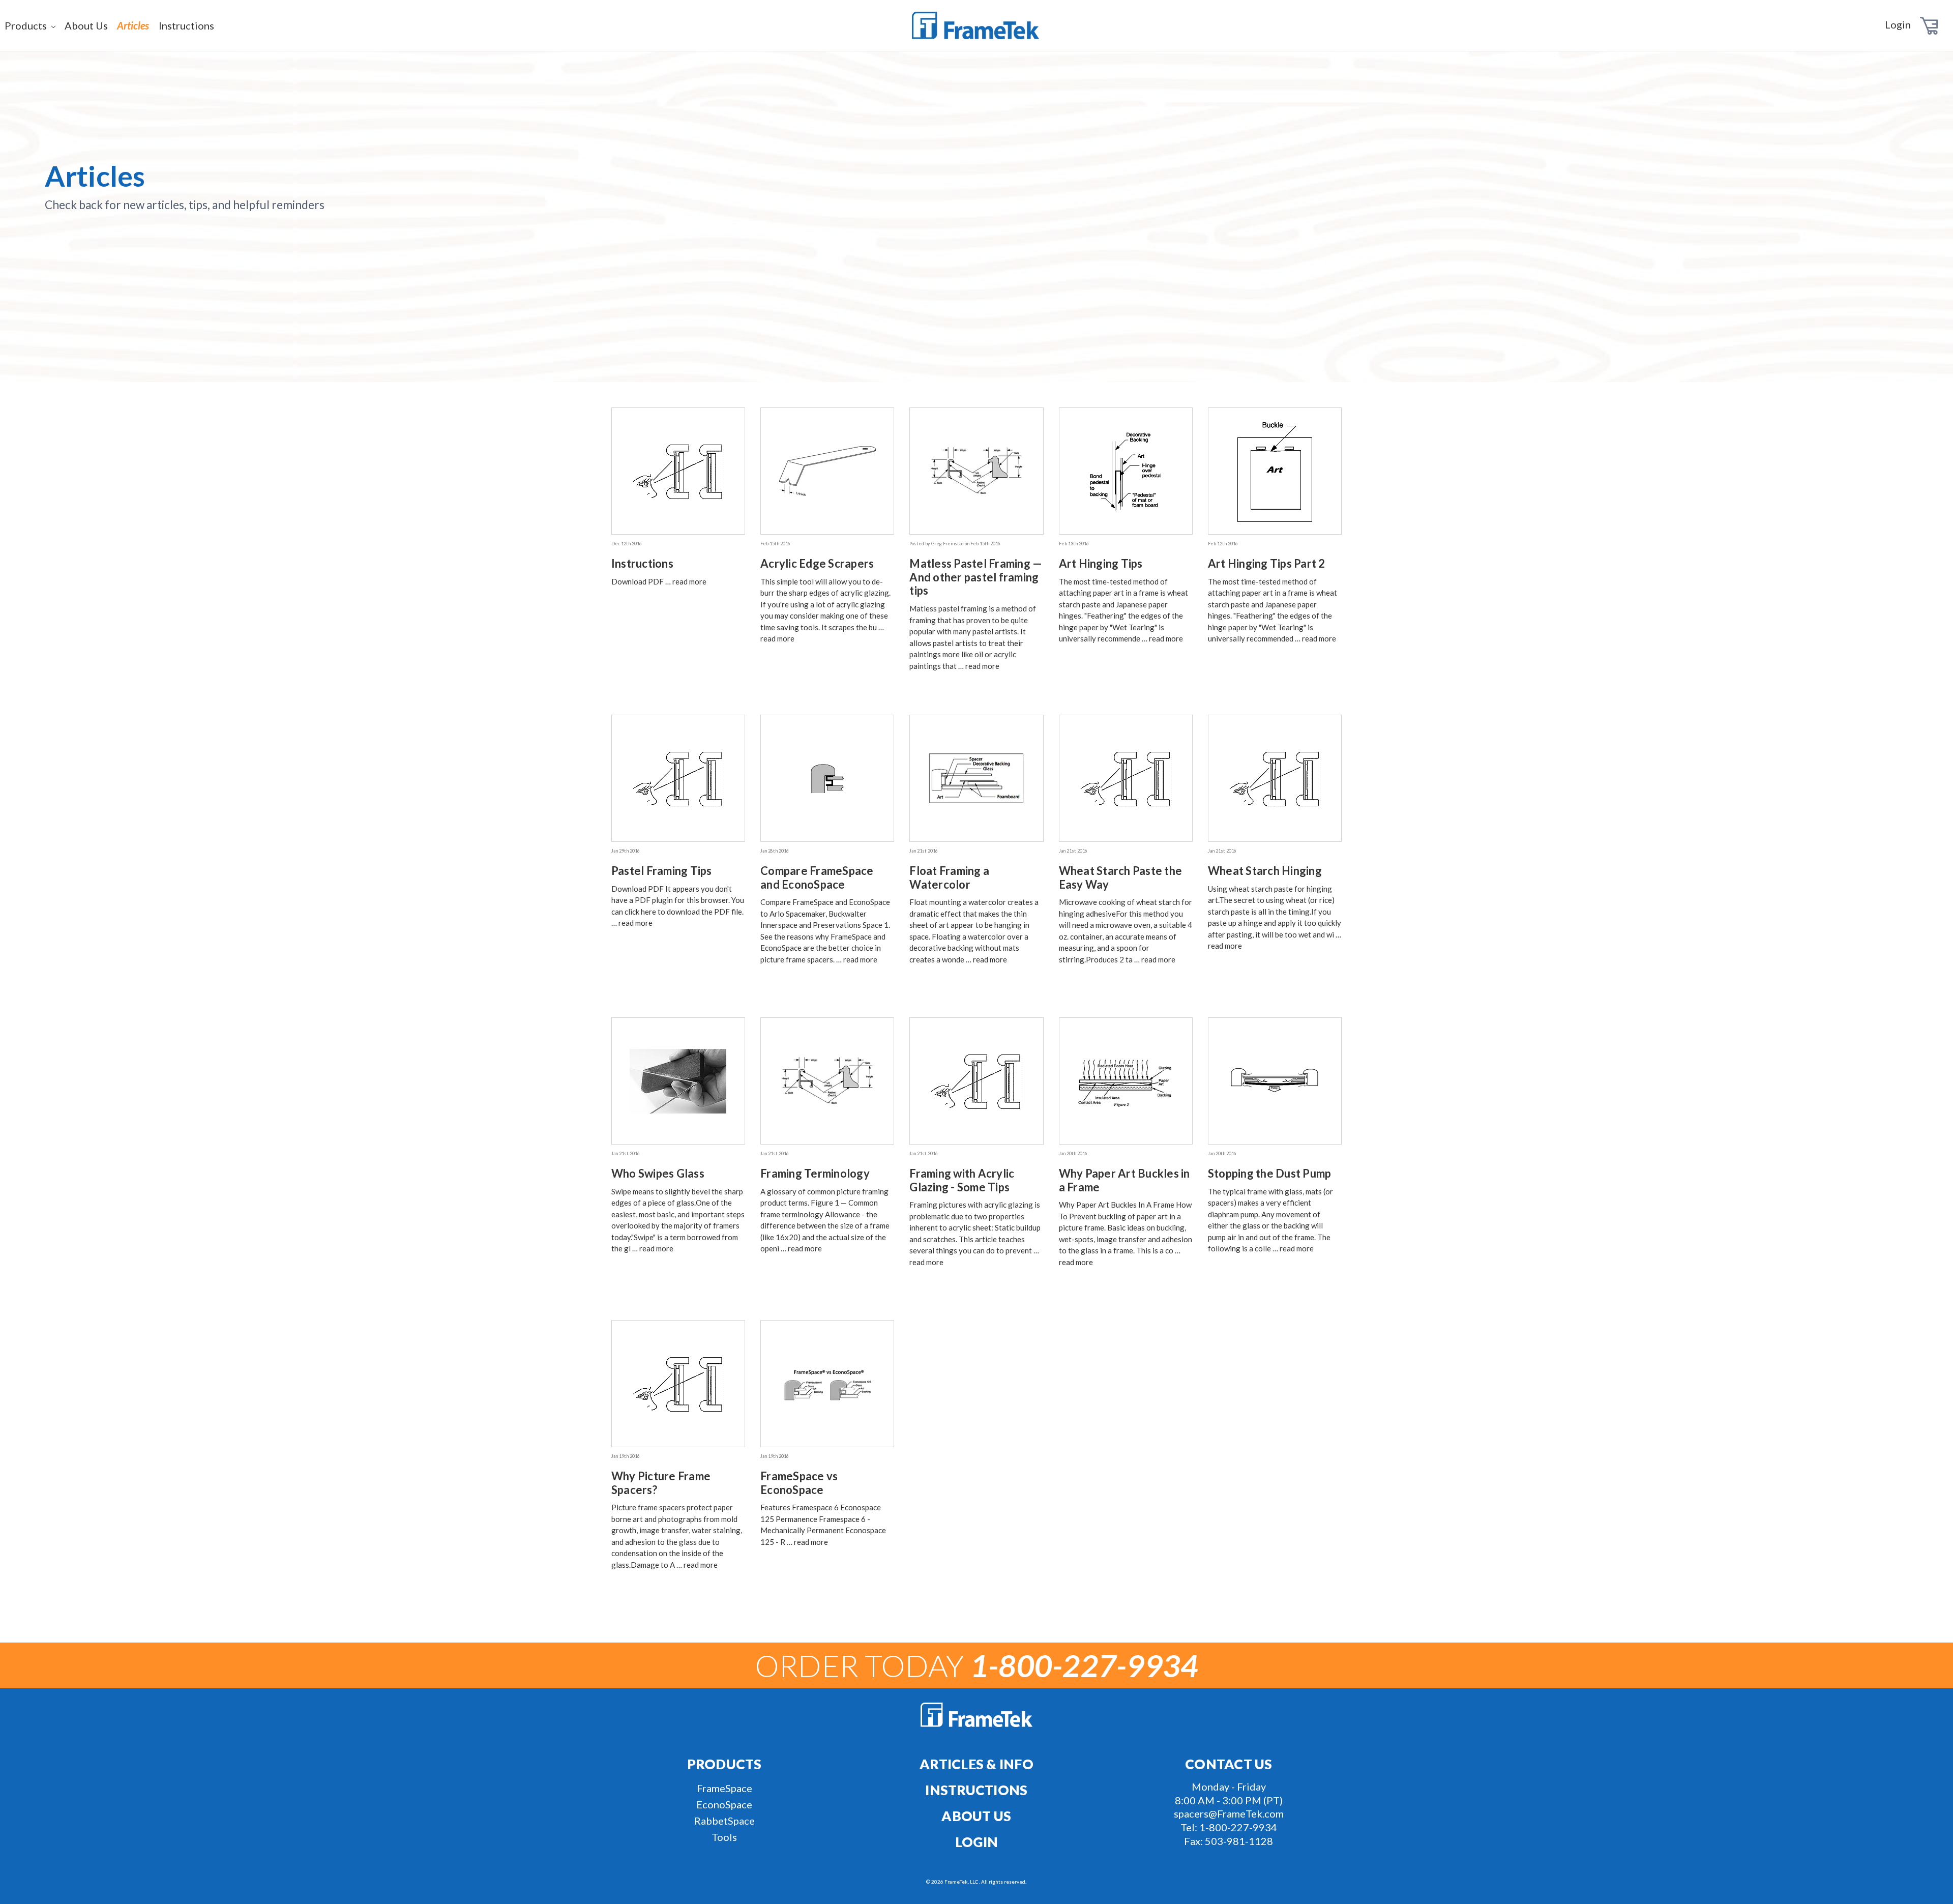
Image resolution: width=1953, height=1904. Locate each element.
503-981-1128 (1239, 1841)
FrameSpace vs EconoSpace (799, 1483)
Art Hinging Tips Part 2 (1267, 563)
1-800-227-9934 (1238, 1827)
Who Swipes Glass (658, 1173)
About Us (86, 25)
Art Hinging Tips (1101, 563)
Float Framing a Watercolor (949, 877)
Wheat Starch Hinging (1265, 871)
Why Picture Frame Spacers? (661, 1483)
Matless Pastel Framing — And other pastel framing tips (976, 577)
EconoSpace (724, 1804)
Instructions (186, 25)
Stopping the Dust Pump (1270, 1173)
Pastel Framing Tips (662, 871)
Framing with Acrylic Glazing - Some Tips (962, 1180)
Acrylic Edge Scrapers (817, 563)
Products (27, 25)
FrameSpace (724, 1788)
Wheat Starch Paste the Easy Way (1121, 877)
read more (689, 581)
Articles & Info (976, 1764)
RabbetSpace (724, 1821)
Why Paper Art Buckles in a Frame (1125, 1180)
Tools (724, 1837)
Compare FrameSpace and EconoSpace (817, 877)
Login (1898, 24)
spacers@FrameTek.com (1229, 1813)
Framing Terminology (815, 1173)
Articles (133, 25)
